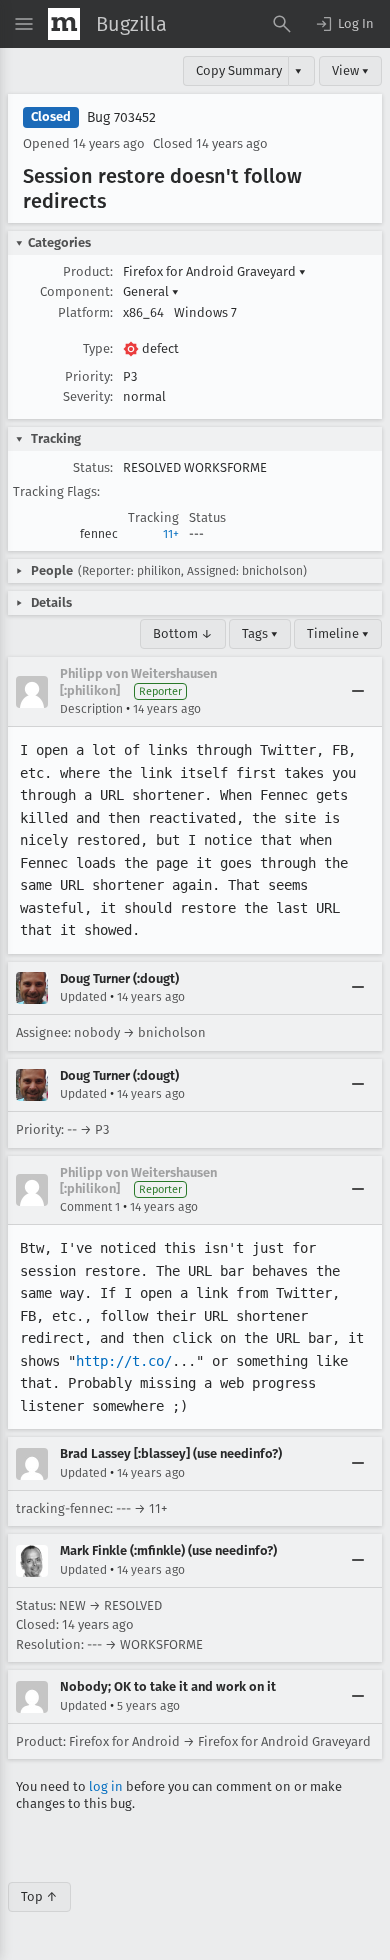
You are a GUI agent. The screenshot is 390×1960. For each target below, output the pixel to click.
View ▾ (350, 70)
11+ (171, 534)
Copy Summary (239, 70)
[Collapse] (358, 692)
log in (106, 1786)
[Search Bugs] (282, 24)
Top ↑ (39, 1896)
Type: (98, 348)
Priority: (89, 376)
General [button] (151, 291)
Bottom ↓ (183, 633)
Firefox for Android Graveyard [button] (214, 271)
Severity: (88, 396)
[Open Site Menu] (24, 24)
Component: (76, 291)
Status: (93, 467)
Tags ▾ (260, 633)
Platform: (85, 312)
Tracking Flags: (56, 491)
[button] (344, 24)
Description (91, 709)
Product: (88, 271)
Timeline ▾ (338, 633)
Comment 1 (90, 1207)
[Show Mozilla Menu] (64, 24)
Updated (83, 997)
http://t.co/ (124, 1361)
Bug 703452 (121, 117)
